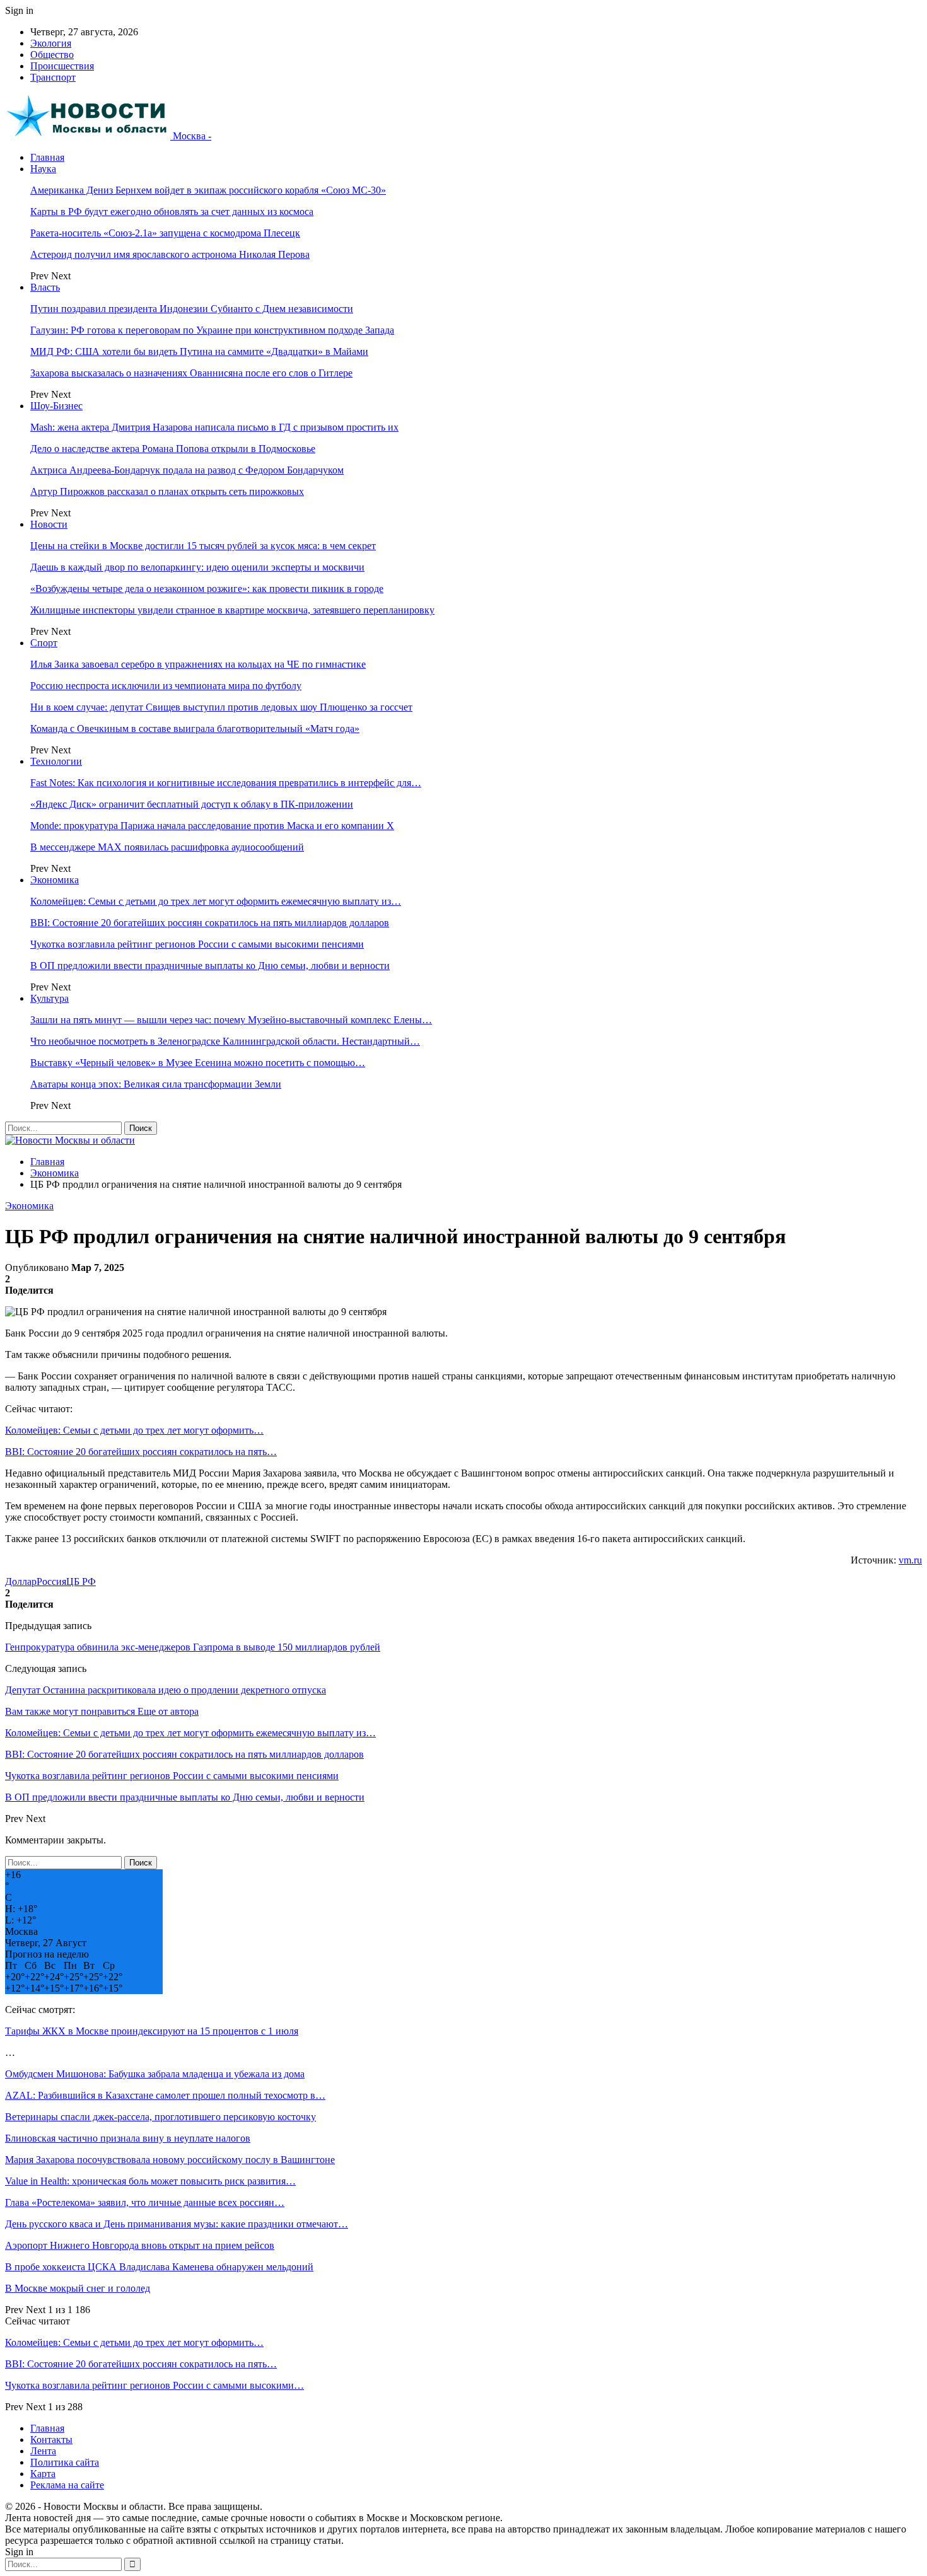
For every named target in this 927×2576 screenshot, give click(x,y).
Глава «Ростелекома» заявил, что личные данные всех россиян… (145, 2202)
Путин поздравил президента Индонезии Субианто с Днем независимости (192, 309)
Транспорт (53, 77)
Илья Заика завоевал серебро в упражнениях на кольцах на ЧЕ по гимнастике (198, 664)
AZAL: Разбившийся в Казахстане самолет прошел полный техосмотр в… (165, 2095)
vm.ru (910, 1560)
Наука (43, 169)
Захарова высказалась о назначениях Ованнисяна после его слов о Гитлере (191, 373)
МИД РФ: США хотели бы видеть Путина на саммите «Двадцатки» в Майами (199, 351)
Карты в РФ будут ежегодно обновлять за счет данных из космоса (172, 212)
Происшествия (62, 66)
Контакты (51, 2440)
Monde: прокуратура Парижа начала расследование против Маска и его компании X (212, 826)
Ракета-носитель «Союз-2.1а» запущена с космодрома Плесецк (165, 233)
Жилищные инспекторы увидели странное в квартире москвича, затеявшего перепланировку (232, 610)
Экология (51, 43)
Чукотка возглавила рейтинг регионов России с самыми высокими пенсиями (197, 944)
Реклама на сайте (67, 2485)
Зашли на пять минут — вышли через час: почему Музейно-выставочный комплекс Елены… (231, 1020)
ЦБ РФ (81, 1581)
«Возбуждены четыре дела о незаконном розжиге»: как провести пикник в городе (207, 589)
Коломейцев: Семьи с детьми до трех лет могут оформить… (134, 1430)
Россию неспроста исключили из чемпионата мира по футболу (166, 686)
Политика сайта (65, 2462)
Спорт (44, 643)
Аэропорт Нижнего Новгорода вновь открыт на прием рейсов (140, 2245)
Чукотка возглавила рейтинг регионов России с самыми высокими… (154, 2385)
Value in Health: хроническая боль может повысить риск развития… (150, 2181)
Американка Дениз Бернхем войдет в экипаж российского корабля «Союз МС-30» (208, 190)
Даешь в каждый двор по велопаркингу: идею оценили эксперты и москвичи (197, 567)
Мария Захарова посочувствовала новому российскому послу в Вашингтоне (170, 2160)
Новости (49, 524)
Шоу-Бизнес (56, 406)
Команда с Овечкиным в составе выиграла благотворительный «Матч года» (195, 728)
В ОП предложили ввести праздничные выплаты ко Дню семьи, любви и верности (210, 966)
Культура (50, 998)
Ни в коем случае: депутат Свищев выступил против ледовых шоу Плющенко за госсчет (221, 707)
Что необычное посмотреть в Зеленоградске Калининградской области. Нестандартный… (225, 1041)
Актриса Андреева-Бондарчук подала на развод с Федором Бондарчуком (187, 470)
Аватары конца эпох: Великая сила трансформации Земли (156, 1084)
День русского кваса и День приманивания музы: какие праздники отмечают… (177, 2224)
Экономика (55, 880)
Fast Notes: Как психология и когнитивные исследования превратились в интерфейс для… (226, 783)
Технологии (56, 761)
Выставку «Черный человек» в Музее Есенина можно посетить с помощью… (198, 1063)
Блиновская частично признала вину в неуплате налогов (128, 2138)
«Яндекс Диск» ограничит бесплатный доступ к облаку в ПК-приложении (192, 804)
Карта (43, 2474)
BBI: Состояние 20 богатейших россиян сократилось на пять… (141, 1452)
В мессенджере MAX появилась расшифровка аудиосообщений (167, 847)
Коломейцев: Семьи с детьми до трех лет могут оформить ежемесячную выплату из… (216, 901)
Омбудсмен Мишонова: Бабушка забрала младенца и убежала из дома (155, 2074)
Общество (52, 55)
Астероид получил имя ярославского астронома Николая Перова (170, 254)
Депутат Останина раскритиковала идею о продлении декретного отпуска (166, 1690)
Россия (51, 1581)
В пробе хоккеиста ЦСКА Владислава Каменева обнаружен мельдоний (159, 2267)
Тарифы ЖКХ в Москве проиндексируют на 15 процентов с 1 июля (152, 2031)
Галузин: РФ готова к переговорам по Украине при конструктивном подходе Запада (212, 330)
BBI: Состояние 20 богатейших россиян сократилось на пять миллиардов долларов (210, 923)
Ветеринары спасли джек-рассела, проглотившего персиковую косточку (160, 2117)
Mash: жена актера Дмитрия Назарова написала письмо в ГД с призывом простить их (214, 427)
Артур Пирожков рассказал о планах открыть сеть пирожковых (167, 491)
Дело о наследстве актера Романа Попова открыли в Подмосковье (173, 449)
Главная (47, 157)
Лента (43, 2451)
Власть (45, 287)
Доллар (21, 1581)
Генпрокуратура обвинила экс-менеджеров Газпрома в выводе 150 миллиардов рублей (193, 1647)
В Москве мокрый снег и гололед (78, 2288)
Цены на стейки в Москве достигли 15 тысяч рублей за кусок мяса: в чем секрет (203, 546)
